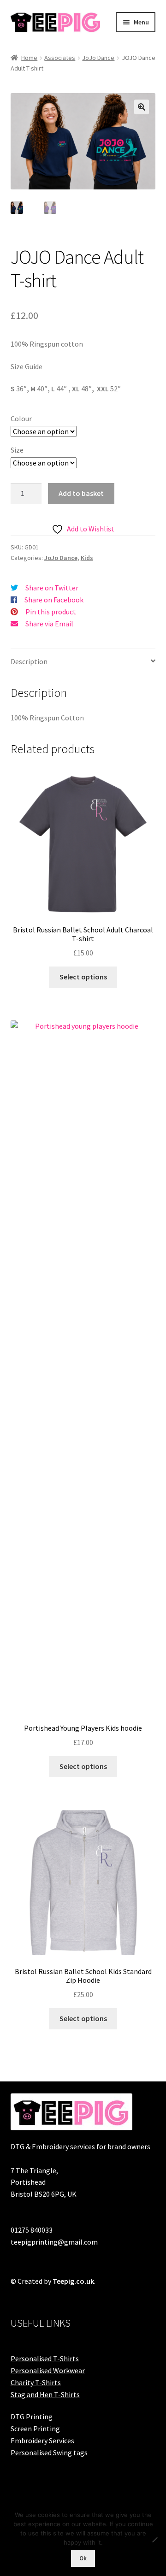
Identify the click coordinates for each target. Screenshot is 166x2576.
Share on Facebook (54, 600)
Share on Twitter (52, 588)
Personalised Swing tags (49, 2452)
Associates (60, 58)
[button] (142, 107)
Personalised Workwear (48, 2370)
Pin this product (51, 612)
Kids (87, 558)
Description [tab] (29, 661)
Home (29, 58)
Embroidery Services (42, 2440)
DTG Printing (32, 2417)
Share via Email (49, 624)
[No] (154, 2540)
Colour (21, 419)
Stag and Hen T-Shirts (45, 2394)
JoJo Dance (98, 58)
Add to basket (81, 493)
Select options (83, 977)
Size (17, 450)
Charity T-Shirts (36, 2382)
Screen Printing (35, 2429)
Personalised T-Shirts (45, 2358)
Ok (83, 2558)
